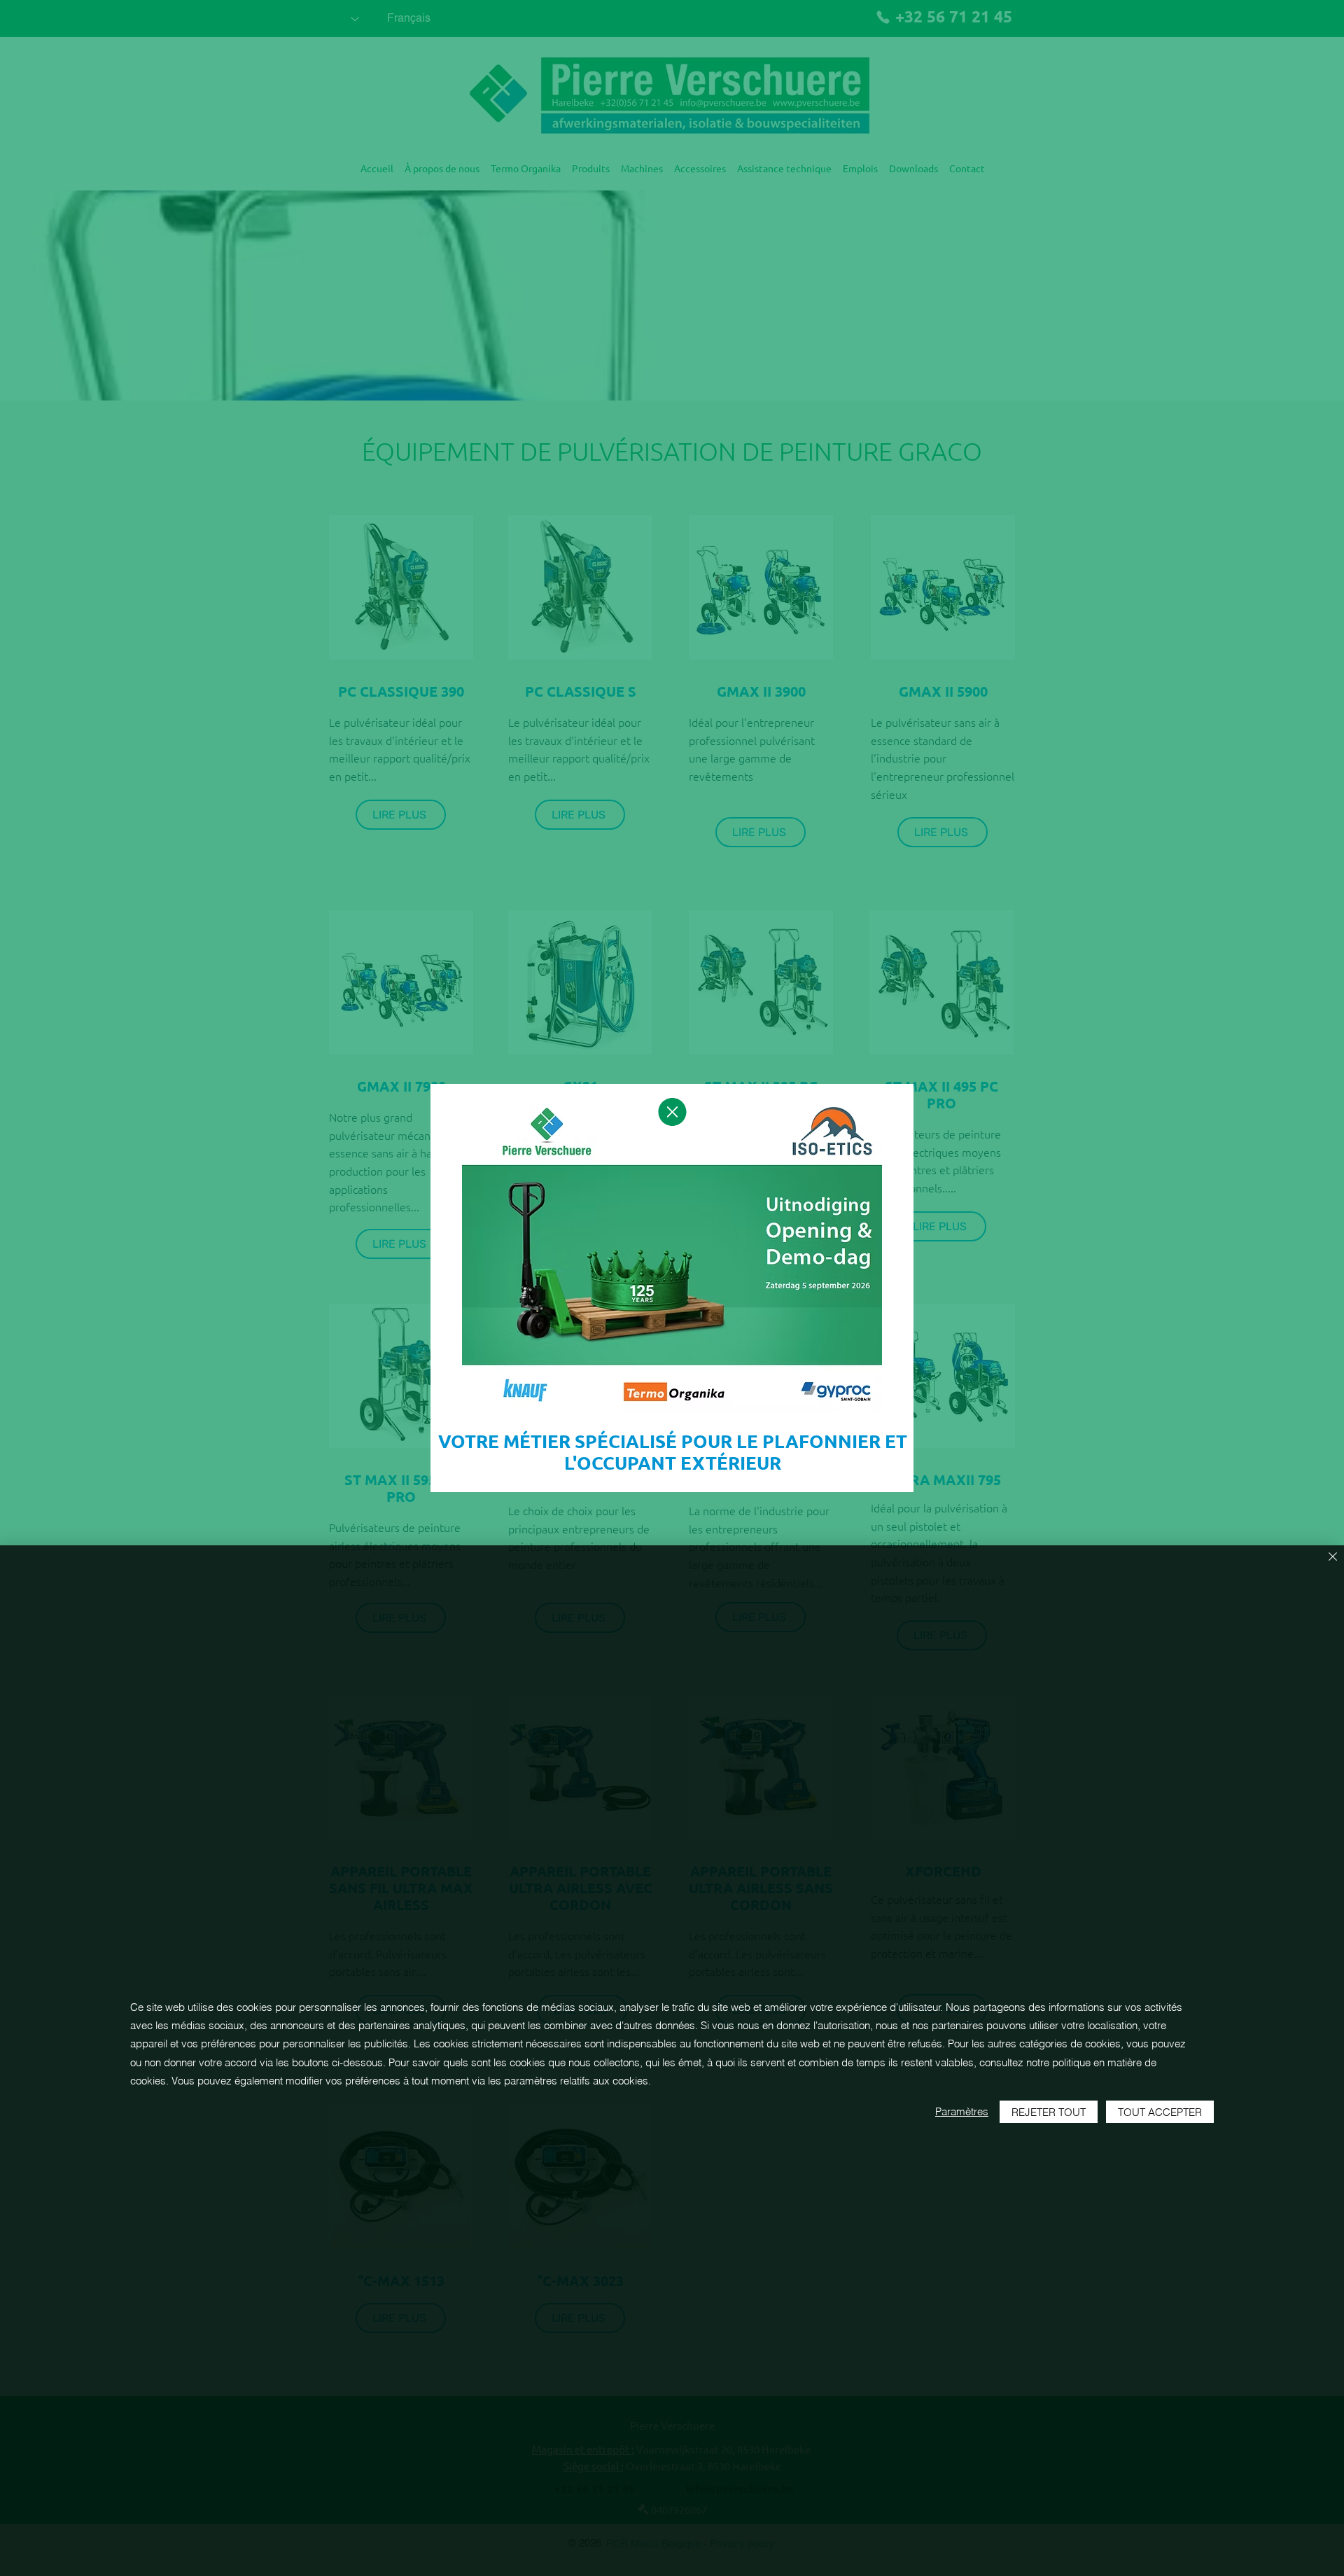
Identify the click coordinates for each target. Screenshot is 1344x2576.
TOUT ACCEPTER (1160, 2112)
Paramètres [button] (962, 2111)
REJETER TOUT (1049, 2112)
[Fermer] (1333, 1558)
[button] (672, 1112)
